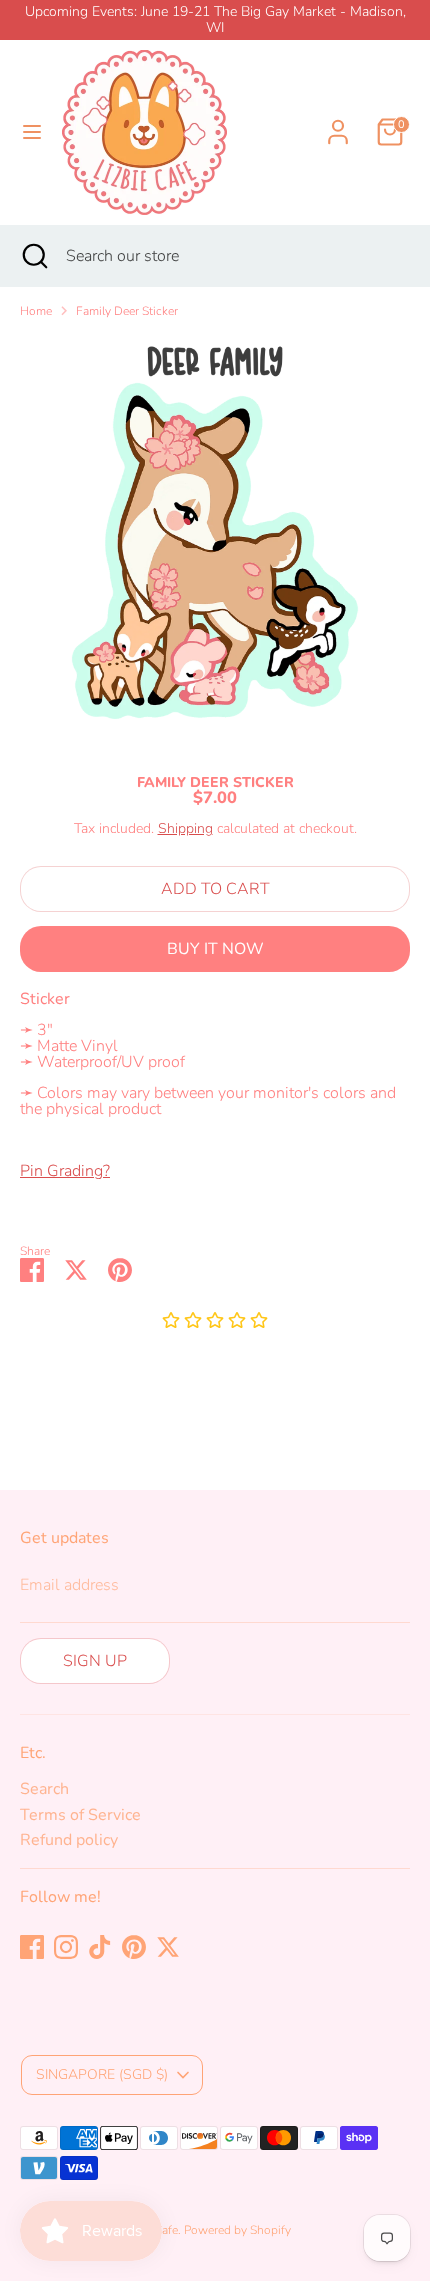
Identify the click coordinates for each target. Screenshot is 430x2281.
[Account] (338, 120)
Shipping (185, 828)
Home (36, 311)
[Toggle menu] (32, 132)
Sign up (95, 1661)
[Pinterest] (134, 1947)
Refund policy (69, 1840)
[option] (215, 540)
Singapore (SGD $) (102, 2074)
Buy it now (215, 949)
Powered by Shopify (237, 2230)
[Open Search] (33, 256)
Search (44, 1789)
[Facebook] (32, 1947)
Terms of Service (80, 1815)
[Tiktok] (100, 1947)
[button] (215, 1322)
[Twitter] (168, 1947)
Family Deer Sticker (127, 311)
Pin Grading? (65, 1171)
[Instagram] (66, 1947)
